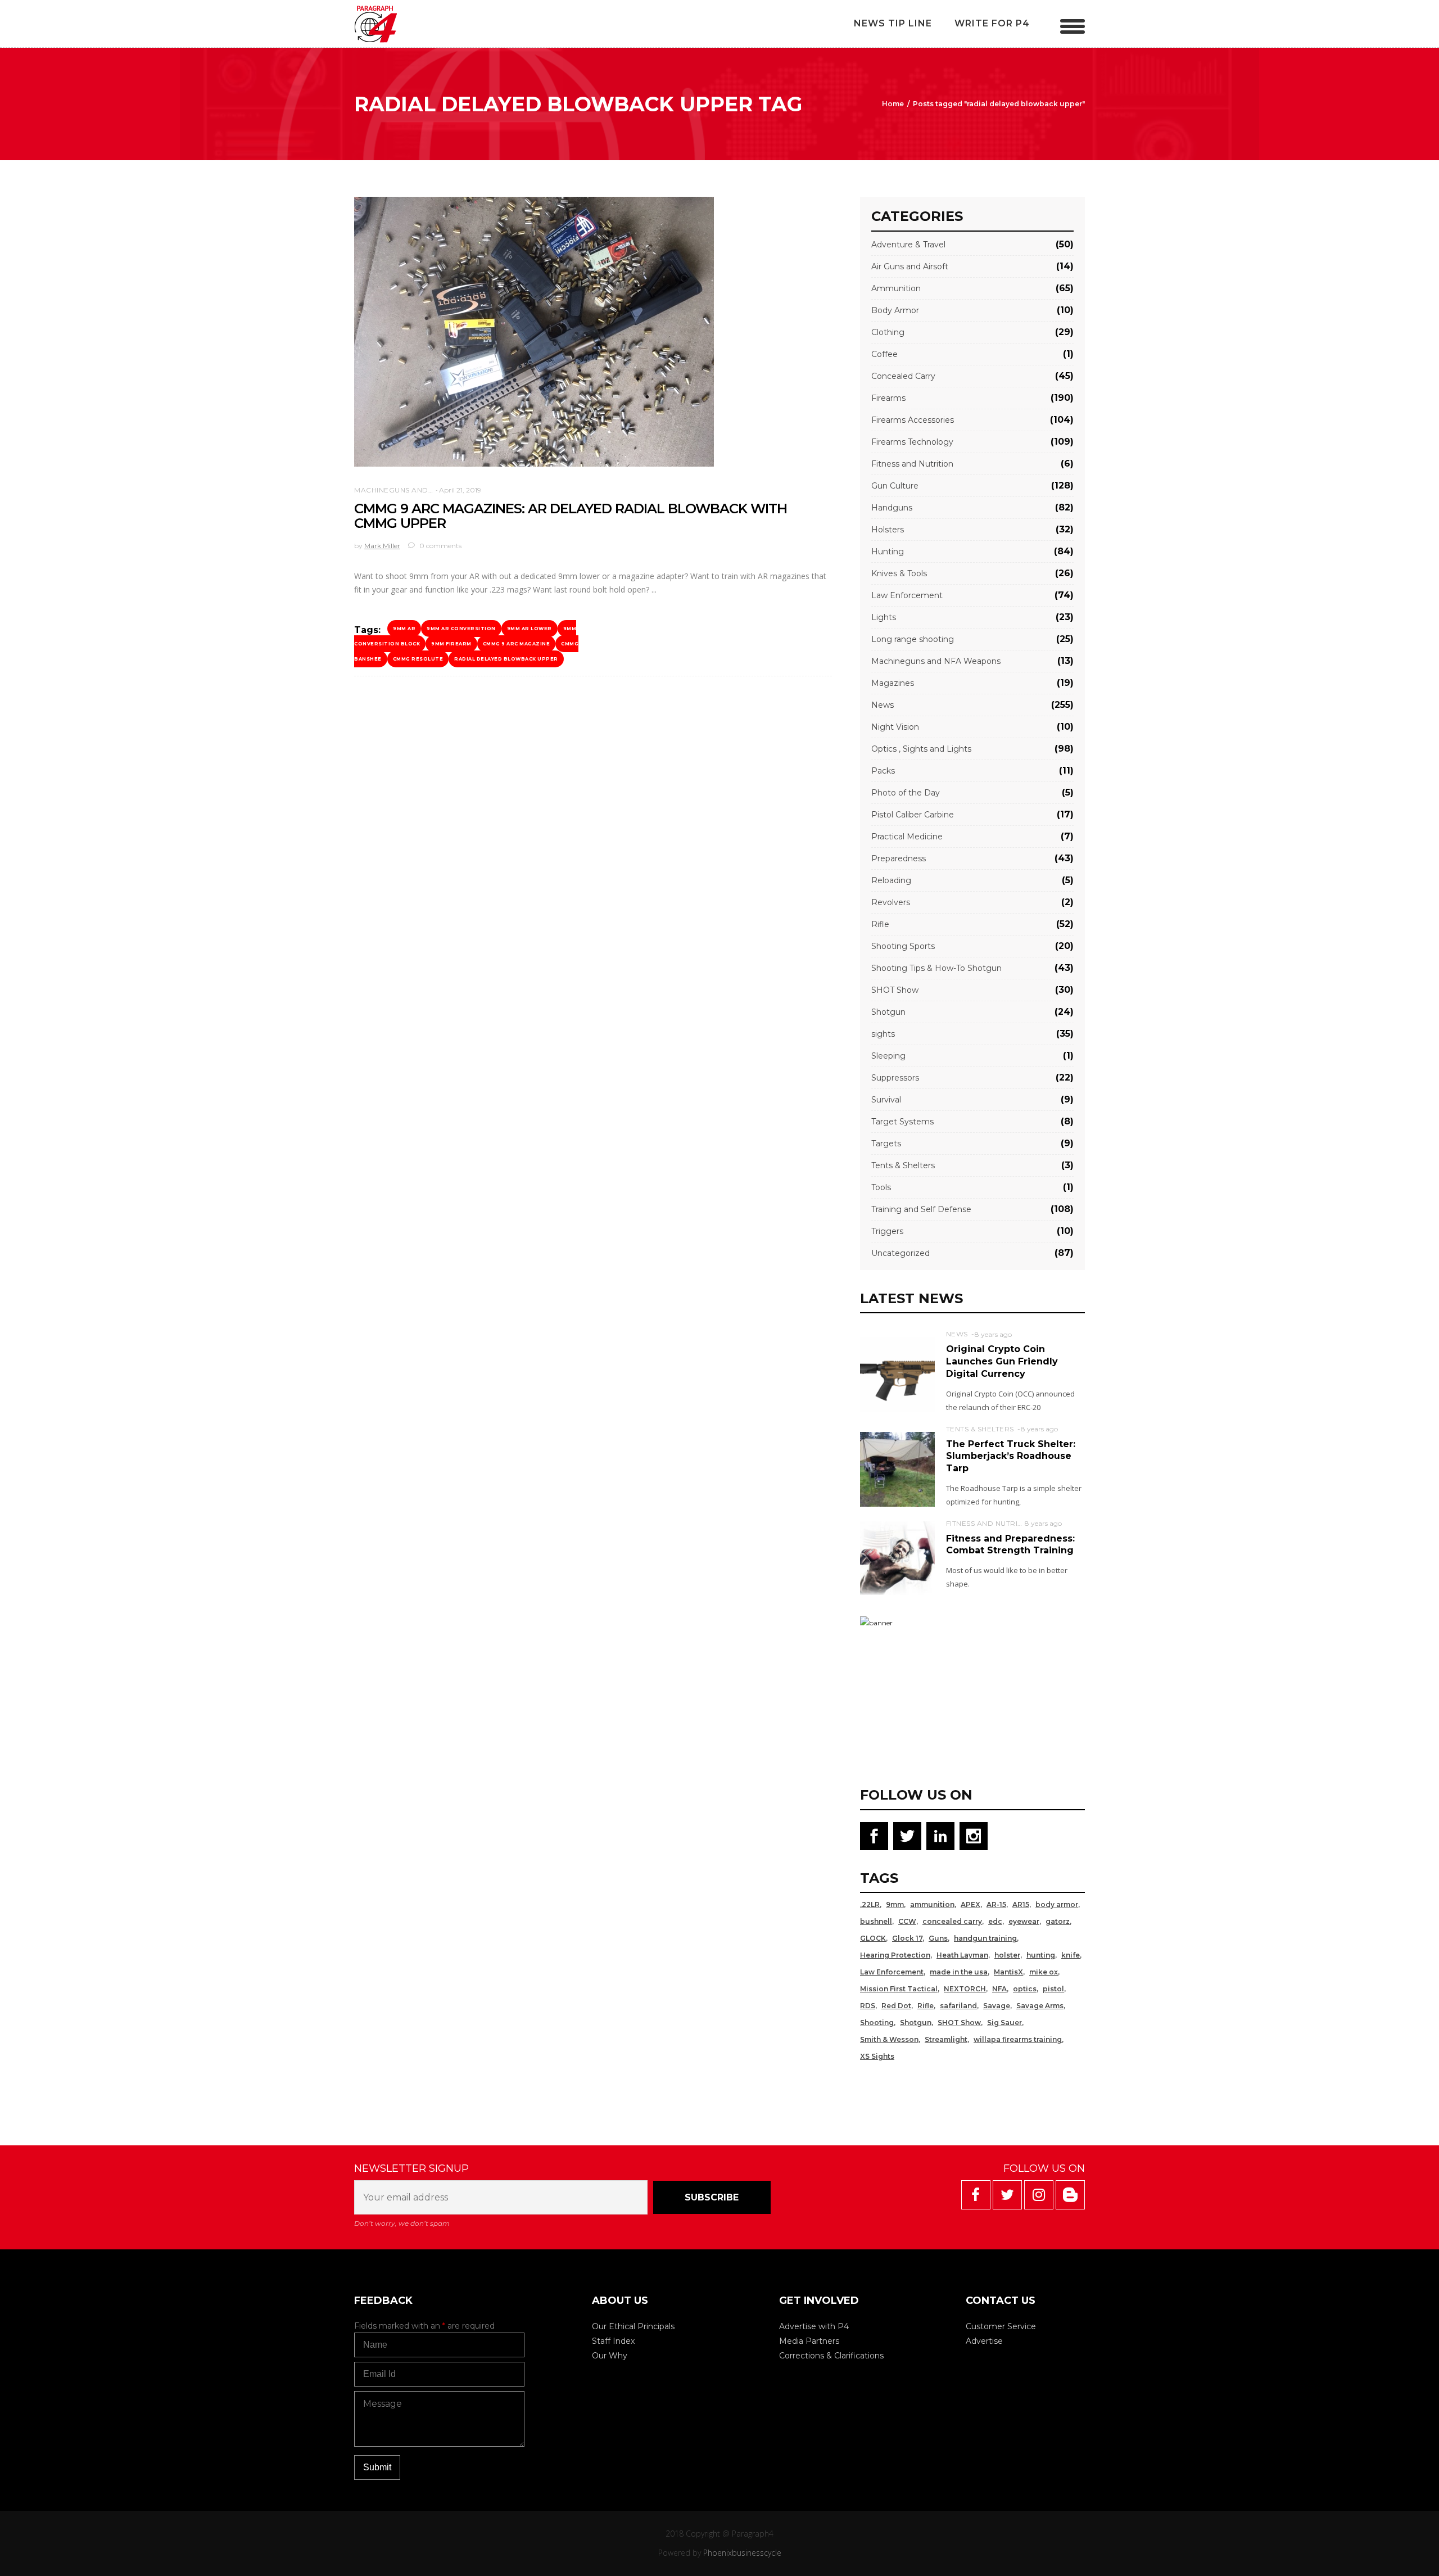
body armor (1057, 1904)
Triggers (887, 1231)
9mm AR (404, 629)
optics (1025, 1989)
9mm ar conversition (461, 629)
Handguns (892, 508)
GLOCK (873, 1938)
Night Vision (895, 727)
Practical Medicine (907, 837)
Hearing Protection (895, 1955)
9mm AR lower (530, 629)
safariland (958, 2006)
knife (1071, 1955)
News (883, 705)
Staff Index (613, 2341)
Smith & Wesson (889, 2039)
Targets (886, 1144)
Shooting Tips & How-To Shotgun (936, 968)
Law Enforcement (907, 595)
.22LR (870, 1904)
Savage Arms (1040, 2006)
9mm (895, 1904)
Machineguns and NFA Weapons (420, 490)
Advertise (984, 2341)
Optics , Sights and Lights (921, 749)
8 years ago (993, 1334)
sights (883, 1034)
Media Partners (809, 2341)
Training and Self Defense (921, 1209)
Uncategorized (900, 1253)
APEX (970, 1904)
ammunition (932, 1904)
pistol (1053, 1989)
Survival (886, 1100)
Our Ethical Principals (633, 2326)
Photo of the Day (906, 793)
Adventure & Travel (908, 245)
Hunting (888, 552)
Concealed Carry (903, 376)
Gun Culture (895, 486)
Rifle (880, 924)
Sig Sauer (1004, 2023)
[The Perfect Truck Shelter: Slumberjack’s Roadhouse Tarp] (897, 1469)
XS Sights (877, 2056)
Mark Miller (382, 546)
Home (893, 104)
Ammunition (896, 288)
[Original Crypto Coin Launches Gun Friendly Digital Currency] (897, 1374)
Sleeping (888, 1056)
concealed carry (952, 1921)
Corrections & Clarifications (831, 2356)
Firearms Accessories (913, 420)
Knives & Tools (899, 573)
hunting (1041, 1955)
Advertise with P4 (814, 2326)
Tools (881, 1187)
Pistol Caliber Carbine (913, 815)
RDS (868, 2006)
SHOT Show (895, 990)
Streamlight (946, 2039)
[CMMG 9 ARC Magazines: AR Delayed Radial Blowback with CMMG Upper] (534, 332)
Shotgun (888, 1012)
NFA (999, 1989)
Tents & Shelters (903, 1165)
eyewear (1024, 1921)
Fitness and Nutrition (912, 464)
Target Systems (902, 1122)
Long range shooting (913, 639)
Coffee (884, 354)
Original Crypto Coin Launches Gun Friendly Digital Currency (1002, 1361)
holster (1007, 1955)
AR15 (1021, 1904)
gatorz (1058, 1921)
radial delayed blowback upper (506, 659)
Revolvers (891, 902)
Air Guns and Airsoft (910, 266)
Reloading (891, 880)
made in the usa (959, 1972)
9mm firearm (451, 644)
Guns (938, 1938)
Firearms (888, 398)
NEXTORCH (965, 1989)
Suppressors (895, 1078)
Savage (997, 2006)
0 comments (440, 546)
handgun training (985, 1938)
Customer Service (1001, 2326)
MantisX (1008, 1972)
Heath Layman (962, 1955)
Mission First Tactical (899, 1989)
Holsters (888, 530)
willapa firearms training (1018, 2039)
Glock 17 (907, 1938)
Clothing (888, 332)
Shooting (877, 2023)
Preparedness (899, 858)
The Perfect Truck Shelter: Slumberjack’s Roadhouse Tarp (1011, 1456)
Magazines (893, 683)
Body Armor (895, 310)
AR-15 (996, 1904)
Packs (883, 771)
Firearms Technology (912, 442)
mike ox (1044, 1972)
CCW (907, 1921)
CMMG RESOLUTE (418, 659)
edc (995, 1921)
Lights (884, 617)
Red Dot (896, 2006)
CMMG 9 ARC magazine (517, 644)
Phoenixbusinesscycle (742, 2553)
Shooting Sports (903, 946)
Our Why (610, 2356)
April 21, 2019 (460, 490)
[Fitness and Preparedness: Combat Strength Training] (897, 1557)
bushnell (876, 1921)
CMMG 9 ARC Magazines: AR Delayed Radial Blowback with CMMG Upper (571, 516)
